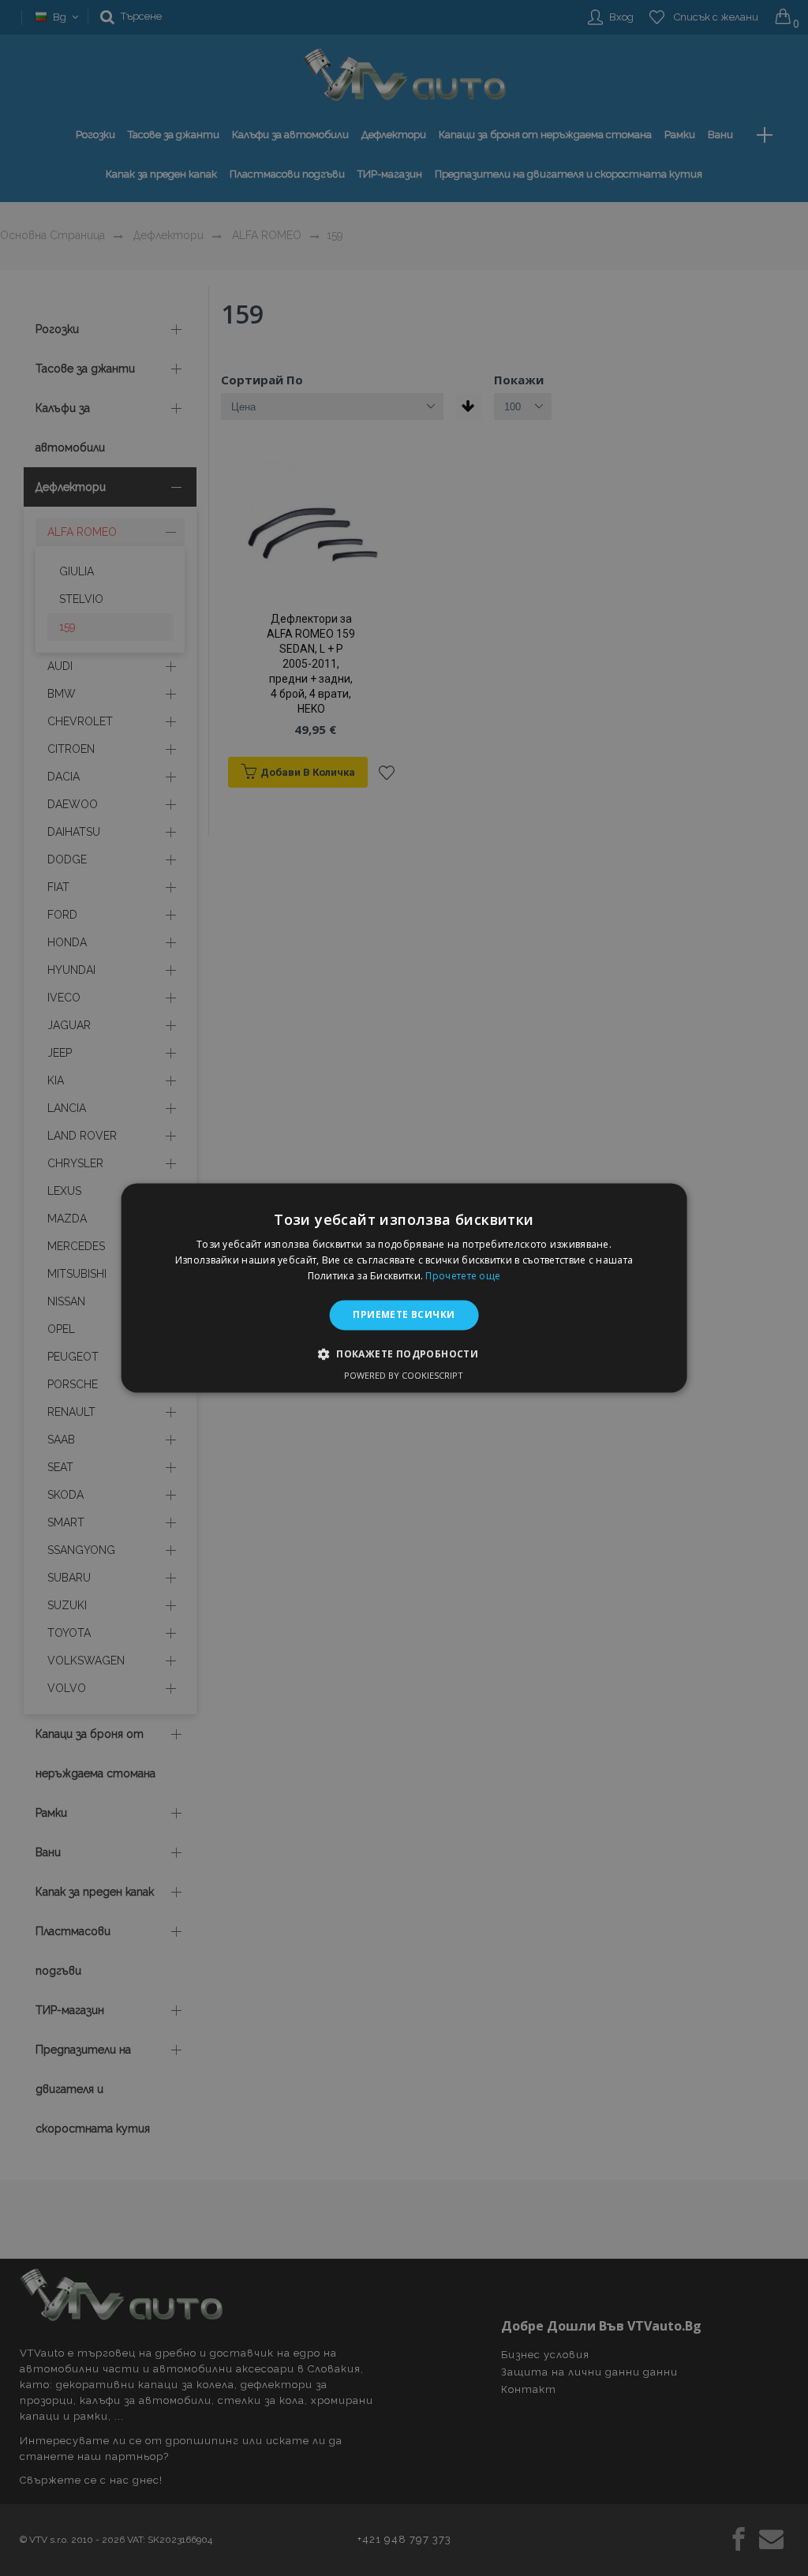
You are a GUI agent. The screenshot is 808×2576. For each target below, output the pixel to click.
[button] (404, 1354)
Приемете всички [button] (404, 1314)
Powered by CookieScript (404, 1376)
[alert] (404, 1288)
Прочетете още (463, 1276)
